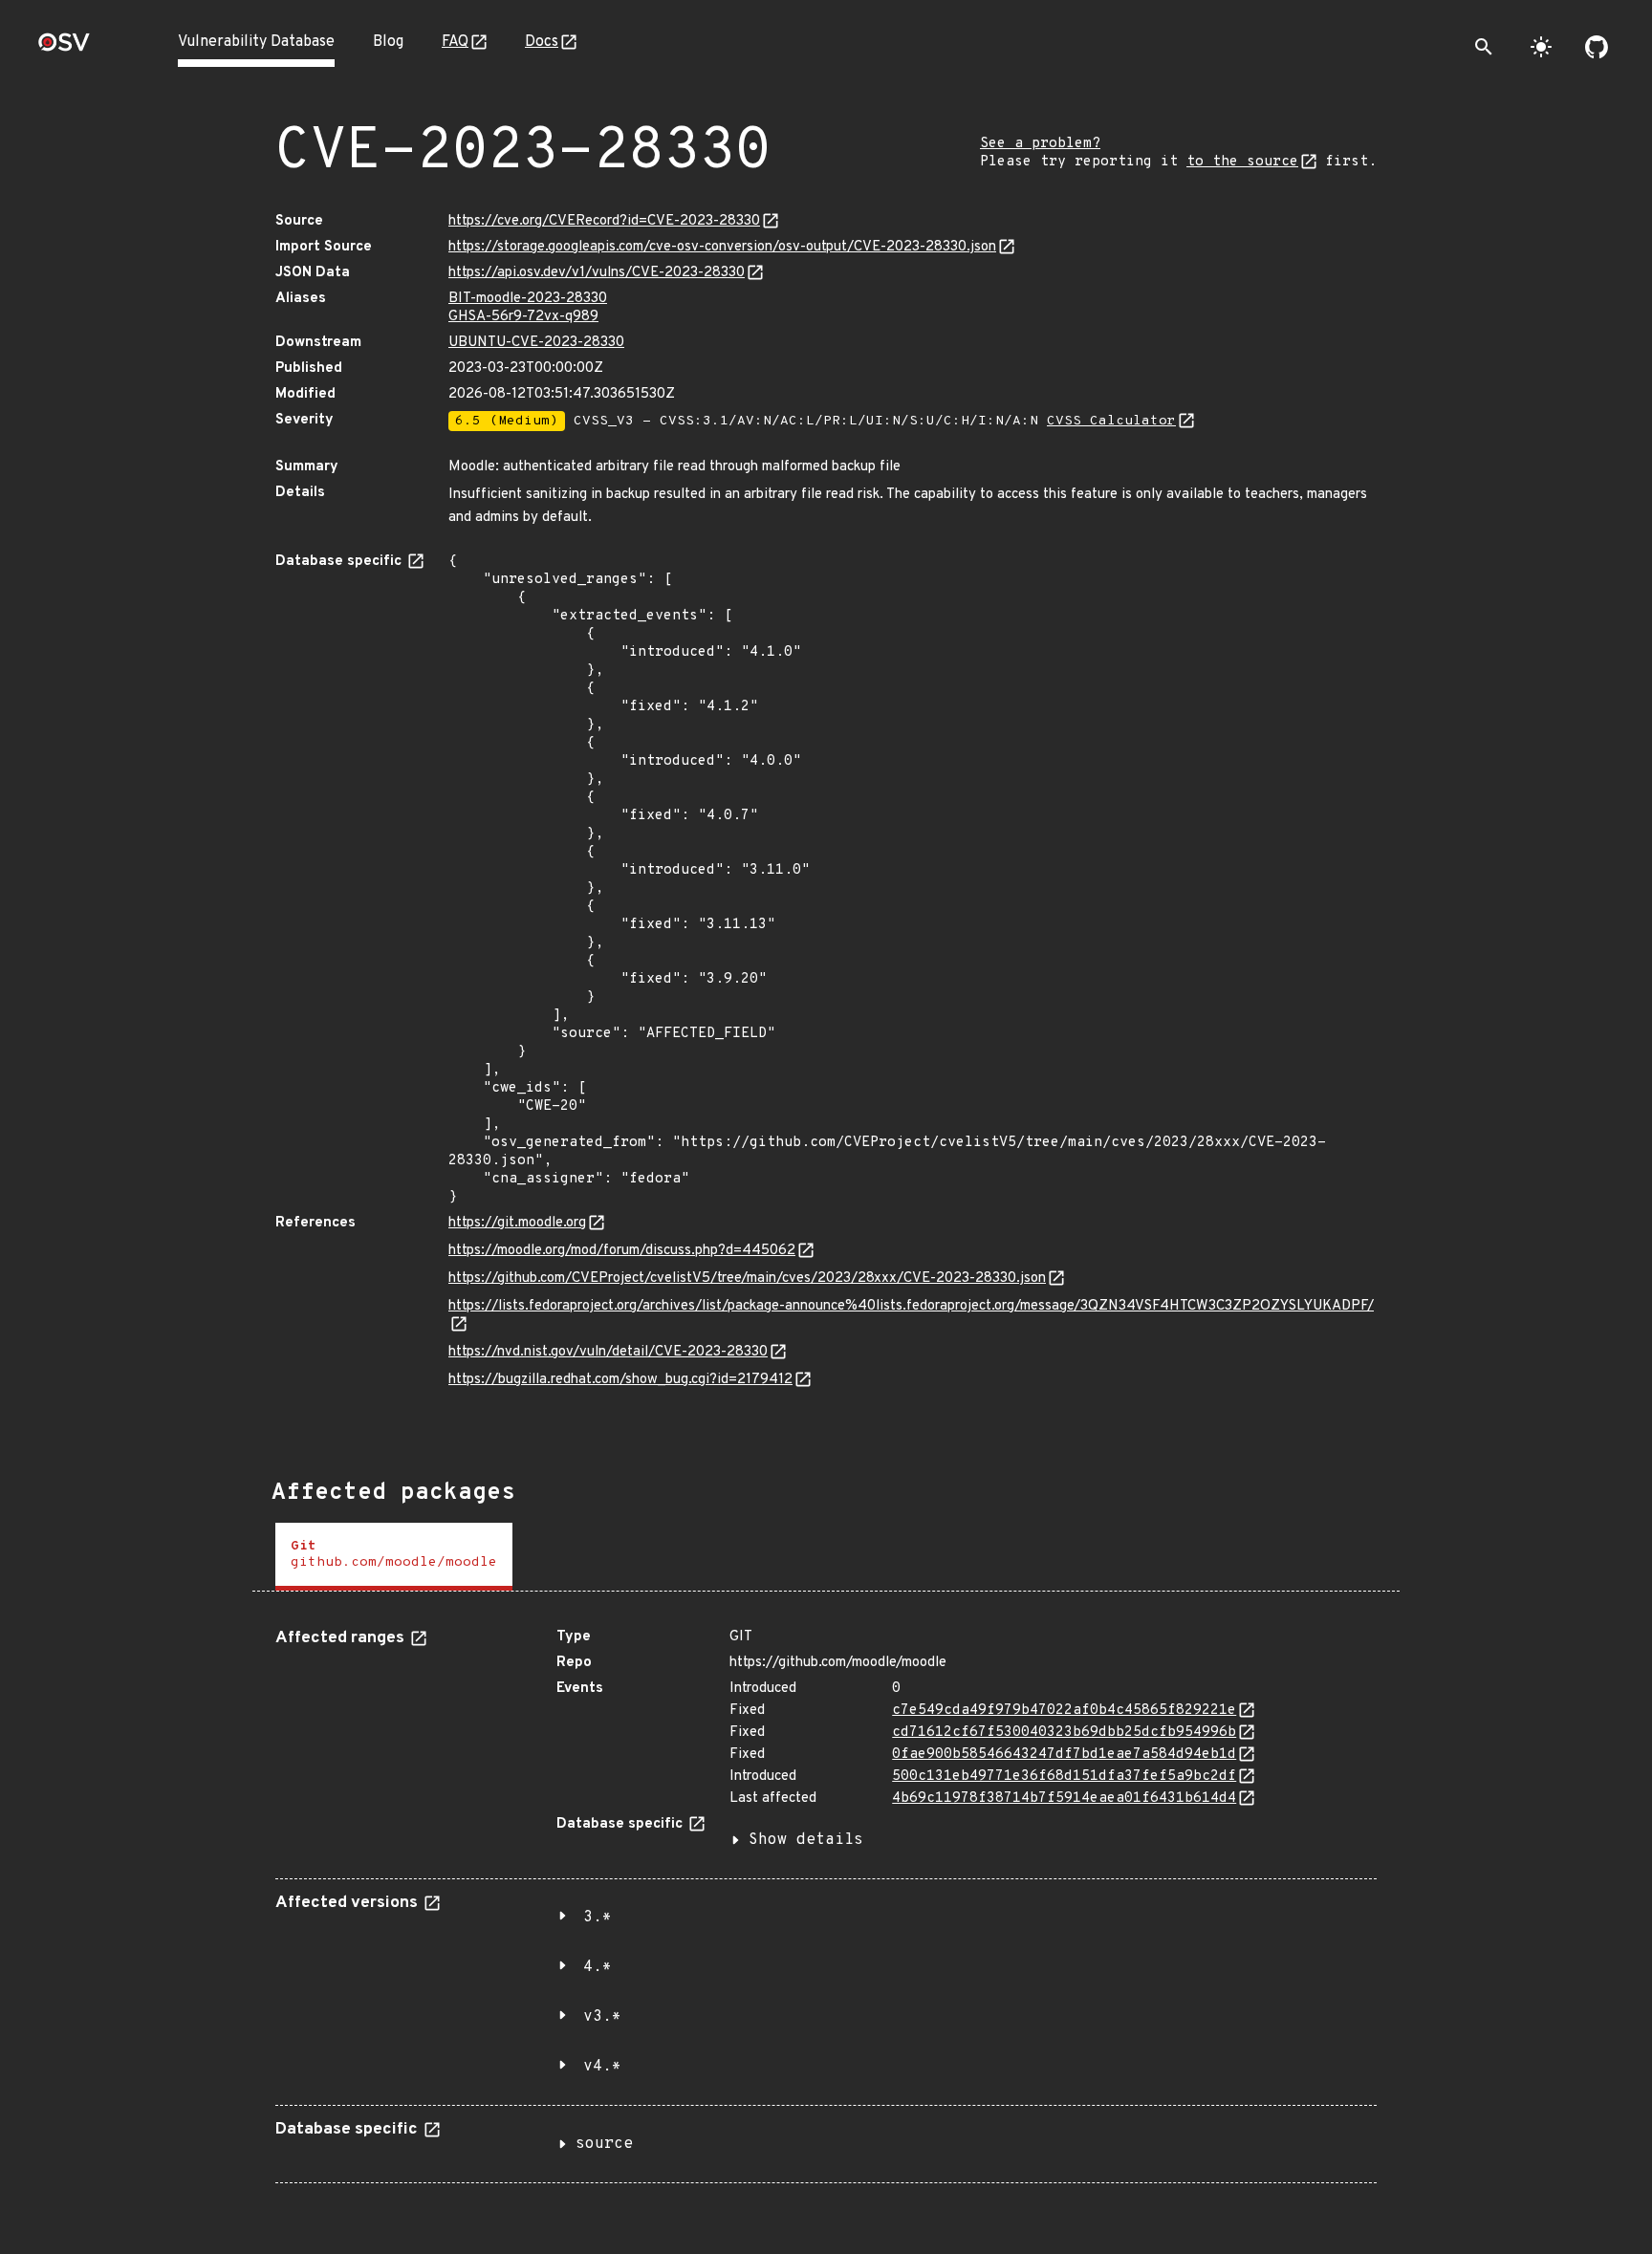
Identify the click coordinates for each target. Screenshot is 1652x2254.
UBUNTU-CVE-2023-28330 (536, 343)
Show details (806, 1840)
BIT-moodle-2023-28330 (528, 299)
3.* (598, 1918)
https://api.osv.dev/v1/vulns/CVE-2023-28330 (597, 273)
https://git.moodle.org (517, 1223)
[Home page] (64, 48)
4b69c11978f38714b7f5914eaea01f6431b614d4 (1064, 1799)
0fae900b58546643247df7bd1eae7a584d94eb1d (1064, 1755)
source (604, 2144)
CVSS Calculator (1111, 421)
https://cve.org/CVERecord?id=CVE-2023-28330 (604, 221)
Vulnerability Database (256, 42)
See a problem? (1040, 144)
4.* (598, 1967)
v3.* (602, 2017)
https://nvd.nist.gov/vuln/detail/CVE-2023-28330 (608, 1352)
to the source (1242, 162)
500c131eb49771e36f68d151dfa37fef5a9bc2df (1064, 1777)
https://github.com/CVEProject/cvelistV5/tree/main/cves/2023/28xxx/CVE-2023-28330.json (747, 1279)
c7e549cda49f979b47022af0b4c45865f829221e (1064, 1711)
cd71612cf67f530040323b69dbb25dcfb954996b (1064, 1733)
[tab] (394, 1557)
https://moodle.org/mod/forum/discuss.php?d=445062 (622, 1251)
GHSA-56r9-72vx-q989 (523, 317)
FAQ (455, 42)
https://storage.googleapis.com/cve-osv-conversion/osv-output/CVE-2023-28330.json (722, 247)
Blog (388, 42)
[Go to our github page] (1597, 47)
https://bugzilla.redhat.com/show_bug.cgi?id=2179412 (620, 1380)
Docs (542, 42)
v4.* (602, 2067)
